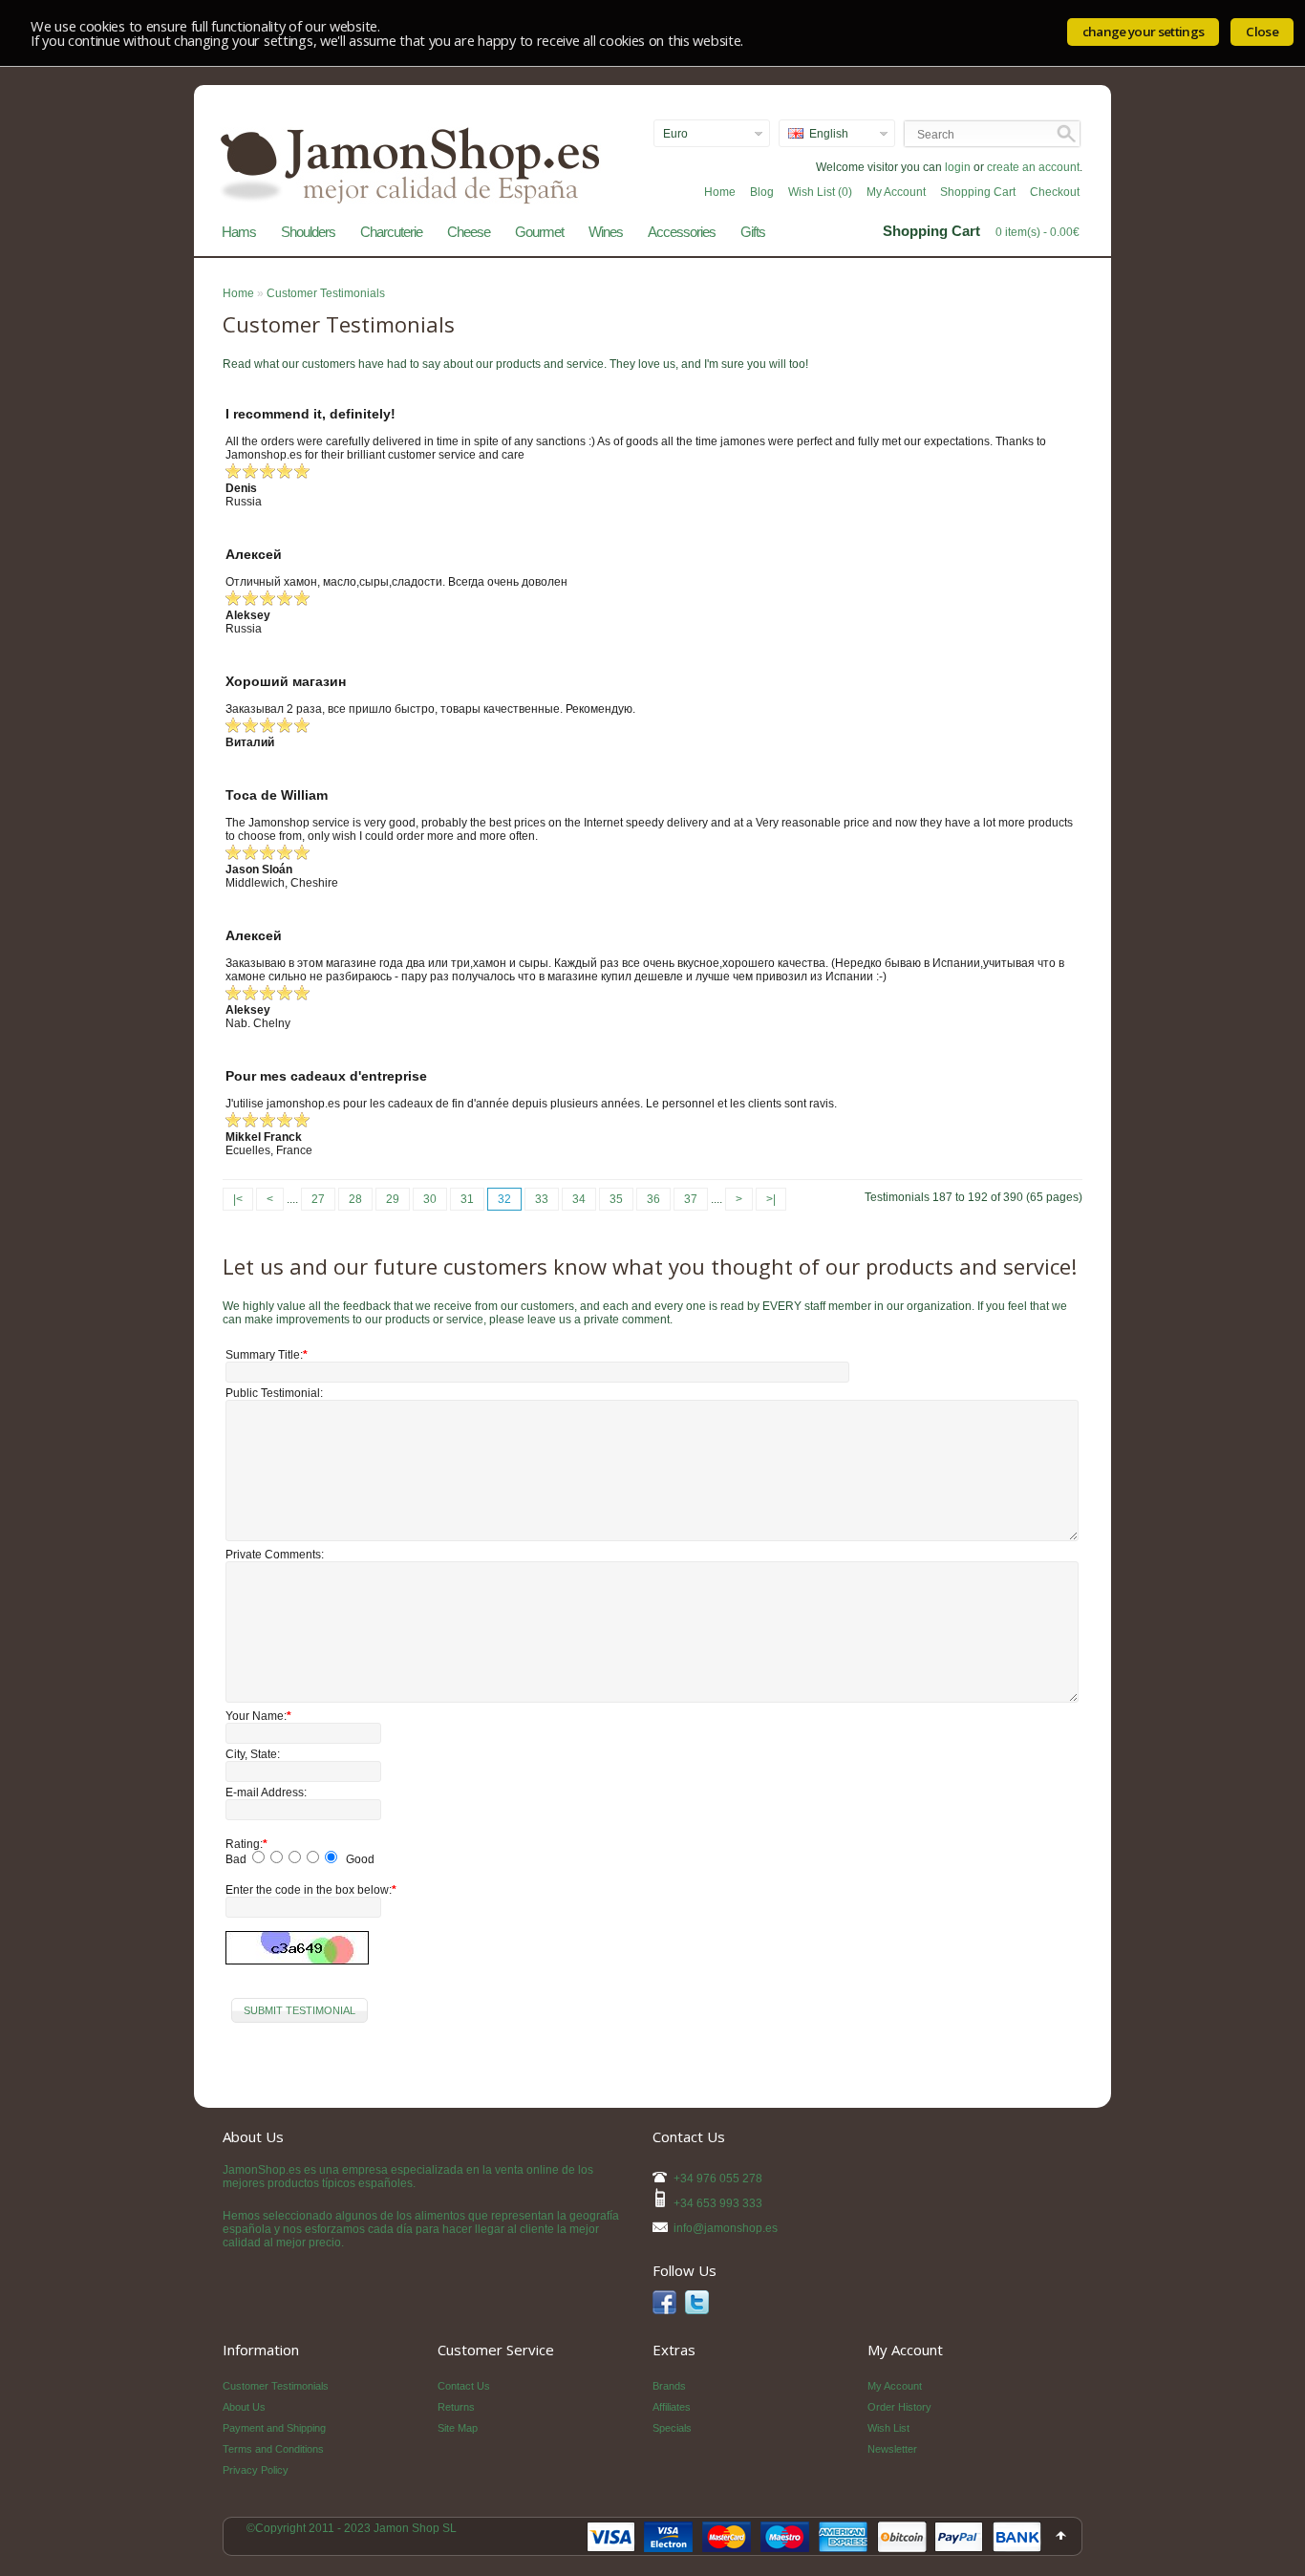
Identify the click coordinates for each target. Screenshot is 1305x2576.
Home (720, 192)
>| (771, 1199)
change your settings (1144, 32)
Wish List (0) (820, 192)
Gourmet (539, 232)
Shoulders (308, 232)
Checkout (1055, 192)
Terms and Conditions (273, 2449)
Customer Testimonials (326, 293)
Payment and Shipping (274, 2428)
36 (653, 1199)
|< (238, 1199)
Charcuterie (391, 232)
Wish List (888, 2428)
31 (467, 1199)
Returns (456, 2407)
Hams (239, 232)
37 (691, 1199)
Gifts (753, 232)
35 (616, 1199)
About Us (244, 2407)
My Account (896, 192)
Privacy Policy (256, 2470)
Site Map (458, 2428)
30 (430, 1199)
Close (1262, 32)
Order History (899, 2407)
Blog (762, 192)
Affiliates (672, 2407)
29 (393, 1199)
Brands (669, 2386)
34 (579, 1199)
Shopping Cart (978, 192)
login (958, 167)
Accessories (682, 232)
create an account (1033, 167)
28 (355, 1199)
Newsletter (892, 2449)
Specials (672, 2428)
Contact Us (464, 2386)
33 (542, 1199)
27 (318, 1199)
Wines (606, 232)
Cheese (469, 232)
